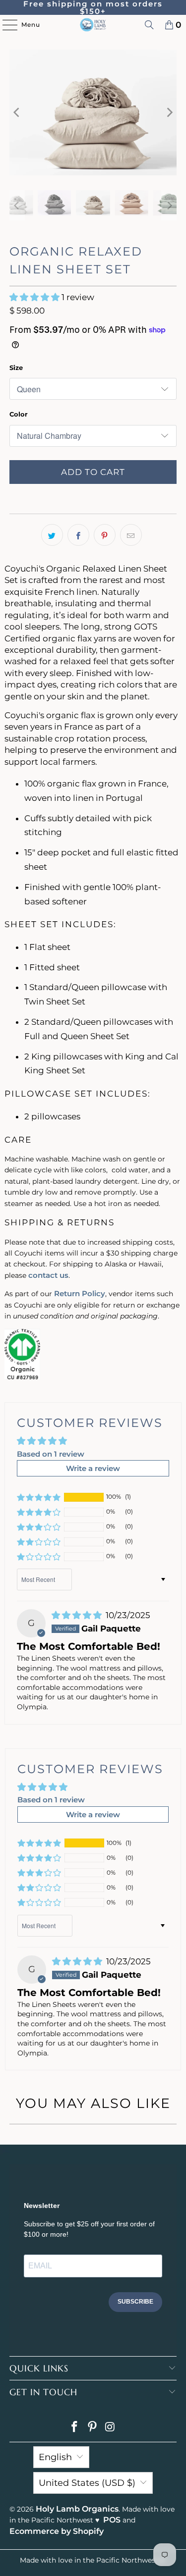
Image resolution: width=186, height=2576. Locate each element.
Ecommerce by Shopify (57, 2531)
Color (19, 414)
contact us (48, 1275)
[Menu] (5, 25)
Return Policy (80, 1293)
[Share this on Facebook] (78, 535)
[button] (35, 297)
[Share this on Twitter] (52, 535)
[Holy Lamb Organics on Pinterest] (93, 2428)
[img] (78, 1615)
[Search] (149, 25)
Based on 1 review (51, 1454)
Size (16, 368)
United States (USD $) (87, 2483)
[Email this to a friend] (131, 535)
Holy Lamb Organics (77, 2509)
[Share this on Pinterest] (105, 535)
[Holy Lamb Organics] (93, 25)
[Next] (169, 112)
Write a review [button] (93, 1468)
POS (112, 2520)
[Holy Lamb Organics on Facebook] (75, 2428)
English (55, 2457)
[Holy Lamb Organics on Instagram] (110, 2428)
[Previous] (17, 112)
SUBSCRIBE (135, 2302)
